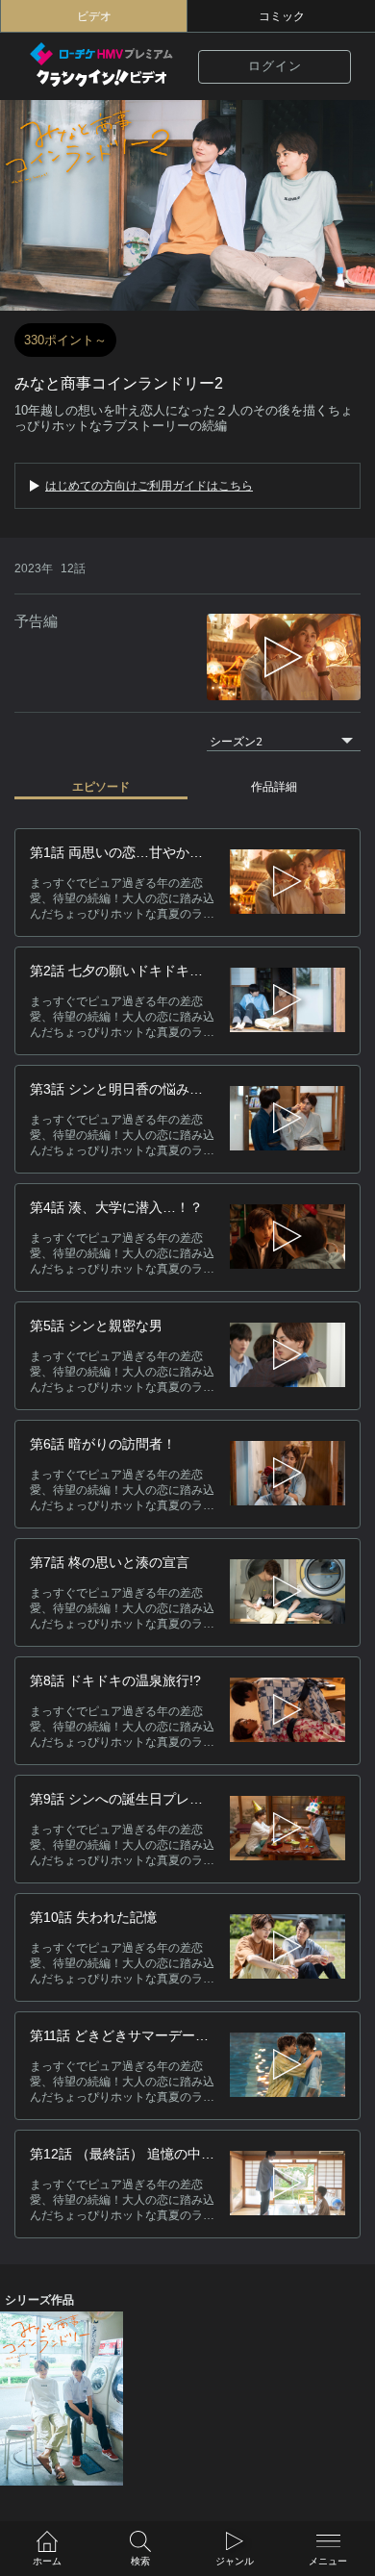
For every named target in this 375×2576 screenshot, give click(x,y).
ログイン (275, 66)
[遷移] (287, 883)
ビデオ (94, 16)
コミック (282, 16)
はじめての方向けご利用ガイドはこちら (149, 486)
